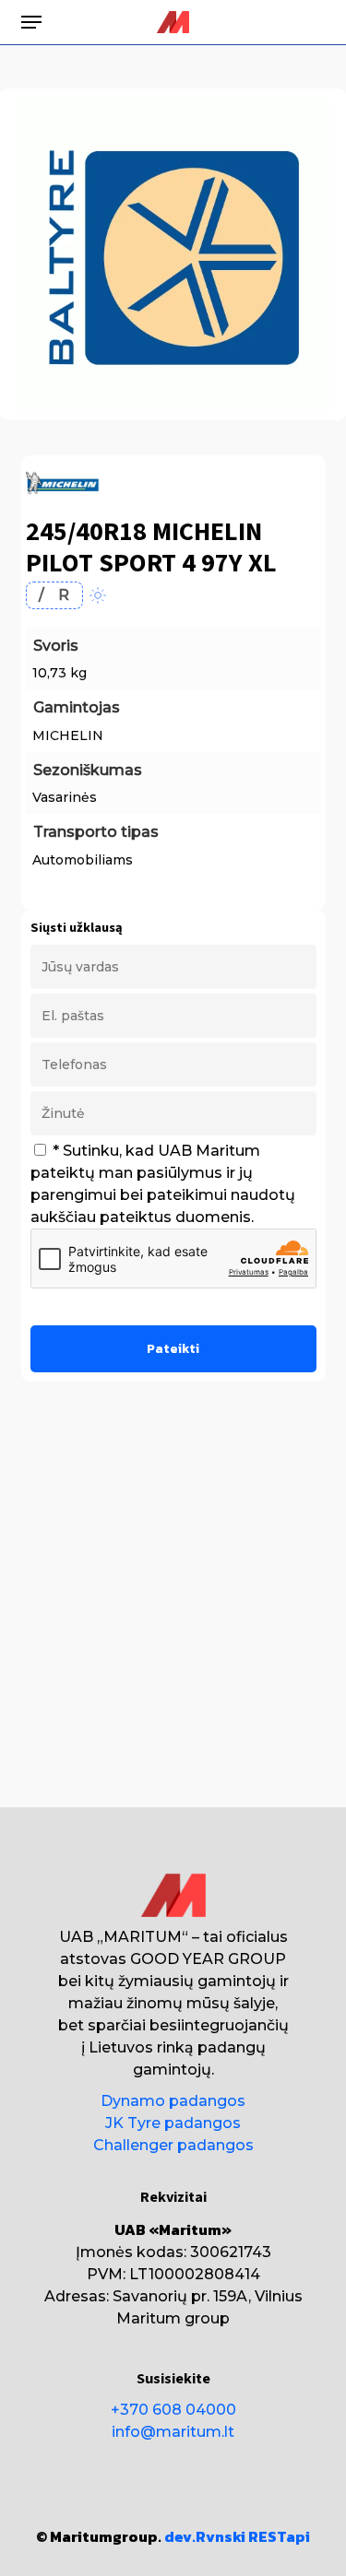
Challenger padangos (173, 2145)
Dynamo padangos (173, 2101)
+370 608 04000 (173, 2410)
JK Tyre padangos (173, 2123)
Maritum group (173, 2318)
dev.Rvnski (205, 2536)
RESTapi (279, 2536)
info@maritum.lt (173, 2432)
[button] (31, 22)
